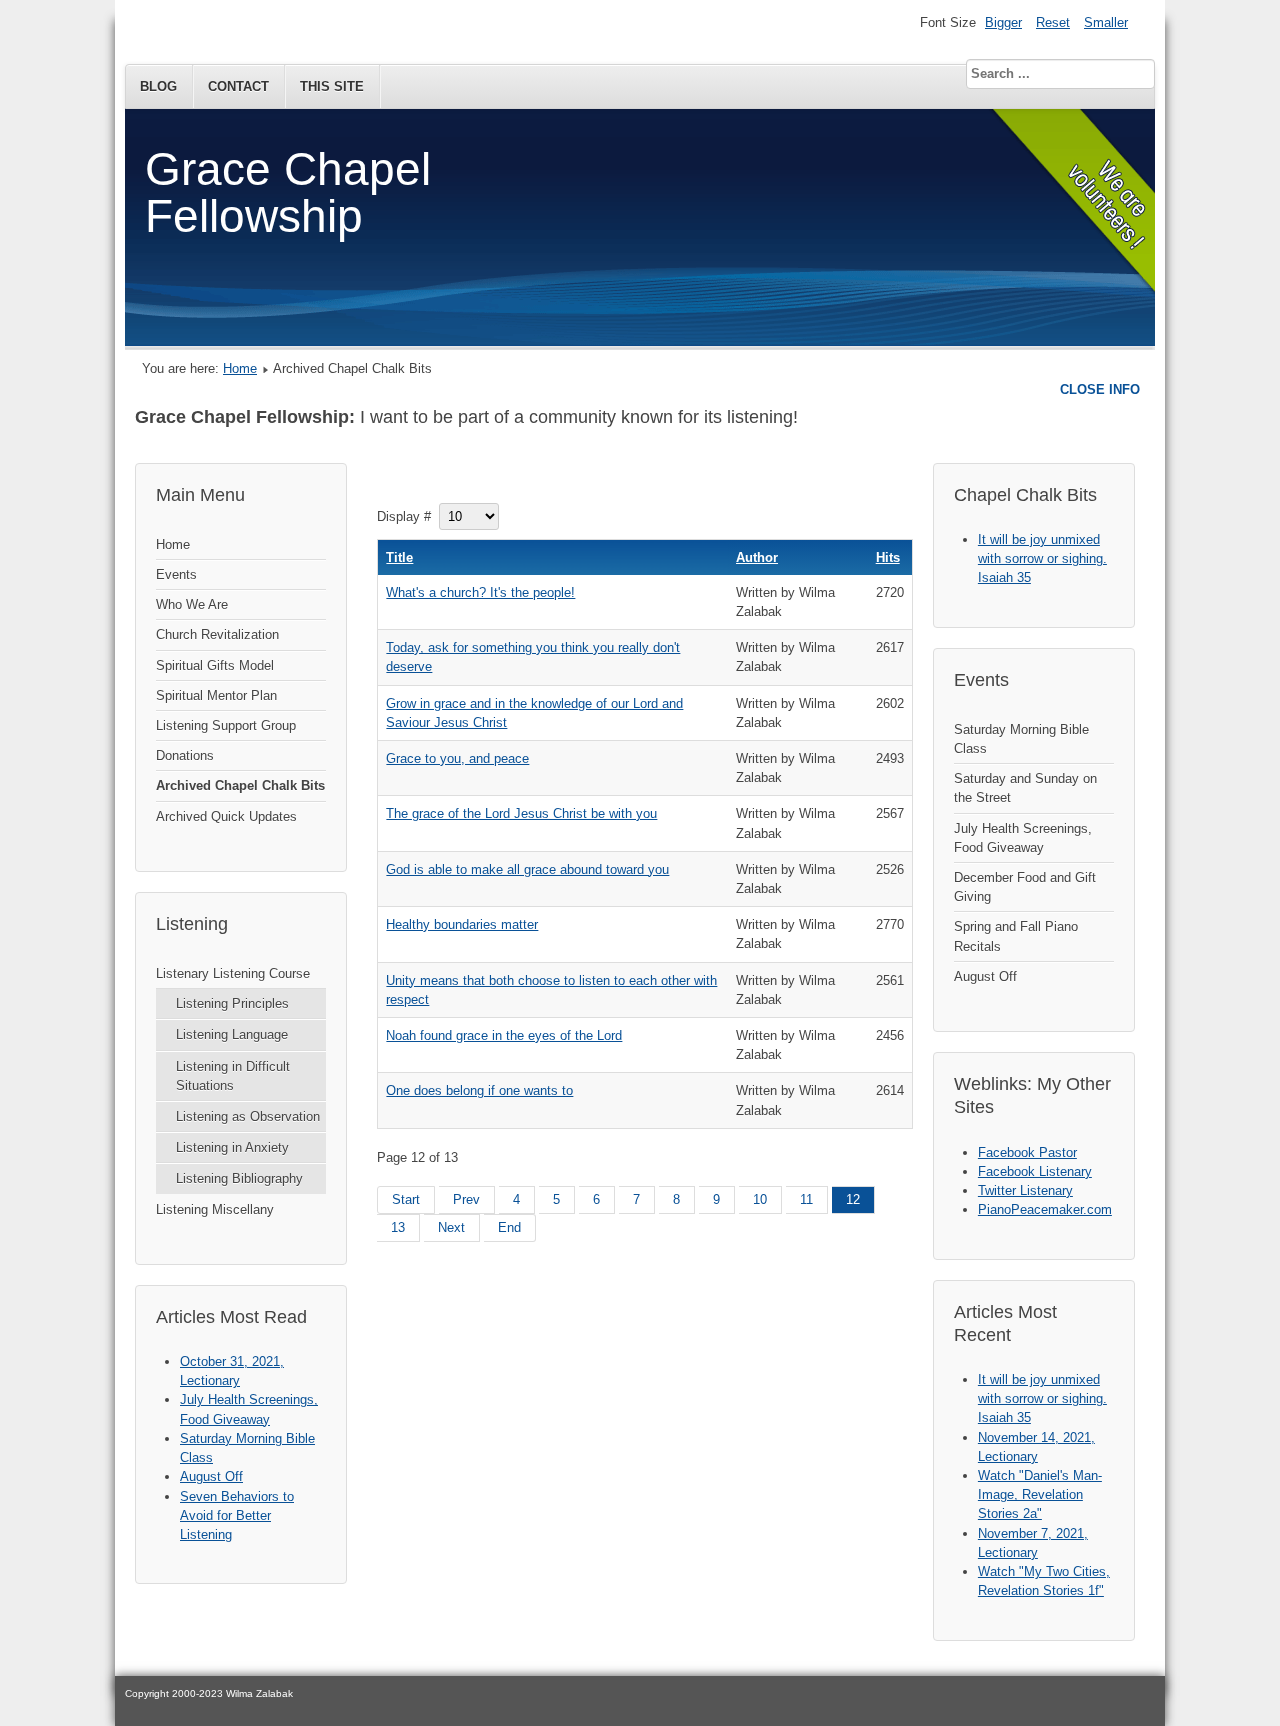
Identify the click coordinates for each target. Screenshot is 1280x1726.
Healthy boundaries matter (462, 924)
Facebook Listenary (1035, 1171)
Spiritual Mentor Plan (216, 695)
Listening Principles (232, 1003)
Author (757, 557)
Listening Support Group (226, 725)
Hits (888, 557)
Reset (1053, 22)
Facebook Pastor (1027, 1152)
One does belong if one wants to (479, 1090)
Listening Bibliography (239, 1178)
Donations (185, 755)
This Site (332, 86)
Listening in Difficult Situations (233, 1076)
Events (176, 574)
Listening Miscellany (215, 1209)
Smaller (1106, 22)
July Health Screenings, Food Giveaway (1023, 838)
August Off (985, 976)
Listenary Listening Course (233, 973)
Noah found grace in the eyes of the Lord (504, 1035)
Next (451, 1227)
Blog (158, 86)
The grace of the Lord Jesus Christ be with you (521, 813)
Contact (238, 86)
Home (240, 368)
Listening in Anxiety (232, 1147)
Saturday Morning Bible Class (1021, 739)
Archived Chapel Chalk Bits (240, 785)
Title (399, 557)
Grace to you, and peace (457, 758)
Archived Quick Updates (226, 816)
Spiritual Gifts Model (215, 665)
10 (760, 1199)
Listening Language (232, 1034)
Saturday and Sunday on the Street (1025, 788)
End (509, 1227)
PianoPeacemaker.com (1045, 1209)
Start (406, 1199)
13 (398, 1227)
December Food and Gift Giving (1025, 887)
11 (806, 1199)
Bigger (1003, 22)
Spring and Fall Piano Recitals (1016, 936)
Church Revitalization (217, 634)
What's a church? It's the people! (480, 592)
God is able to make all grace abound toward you (527, 869)
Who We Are (192, 604)
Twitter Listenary (1025, 1190)
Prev (466, 1199)
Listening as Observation (248, 1116)
